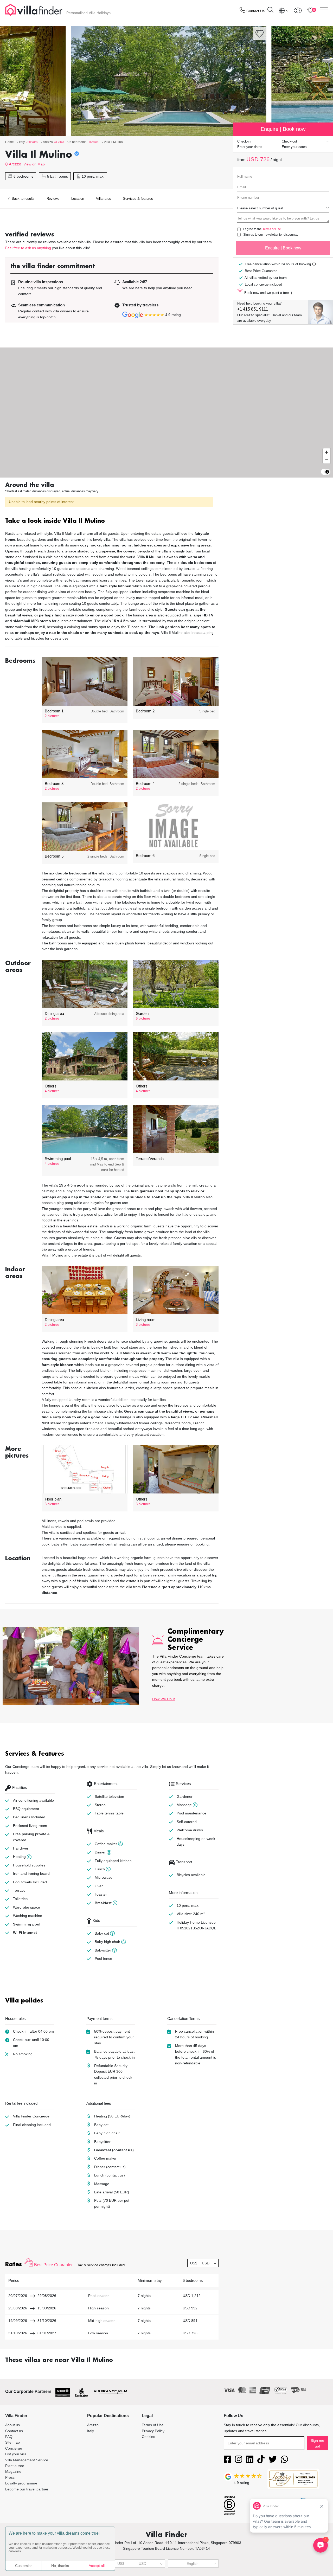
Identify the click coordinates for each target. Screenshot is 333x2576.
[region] (166, 413)
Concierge (14, 2448)
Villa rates (104, 199)
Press (10, 2477)
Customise (24, 2566)
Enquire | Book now (283, 248)
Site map (12, 2442)
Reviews (53, 199)
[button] (112, 521)
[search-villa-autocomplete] (270, 11)
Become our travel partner (27, 2489)
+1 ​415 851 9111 (253, 309)
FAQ (9, 2437)
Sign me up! (317, 2443)
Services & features (138, 199)
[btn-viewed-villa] (298, 10)
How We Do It (164, 1699)
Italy (91, 2431)
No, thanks (60, 2566)
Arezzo (15, 164)
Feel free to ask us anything (28, 248)
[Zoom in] (327, 452)
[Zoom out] (327, 460)
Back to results (23, 199)
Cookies (148, 2437)
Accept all (97, 2566)
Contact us (14, 2431)
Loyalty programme (21, 2483)
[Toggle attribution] (327, 472)
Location (78, 199)
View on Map (34, 164)
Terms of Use (272, 229)
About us (12, 2425)
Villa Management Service (27, 2460)
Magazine (13, 2471)
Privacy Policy (153, 2431)
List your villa (16, 2454)
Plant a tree (15, 2466)
